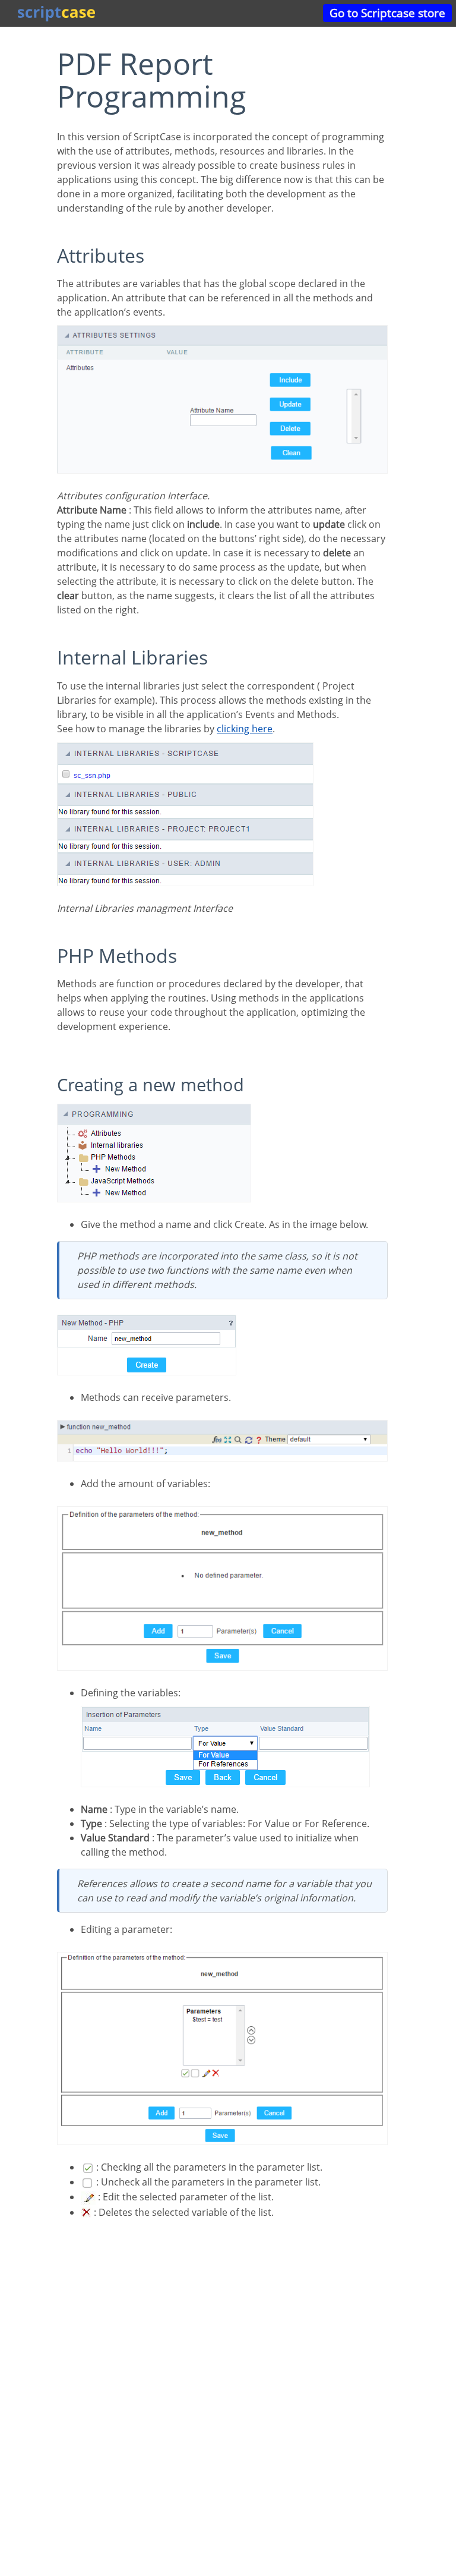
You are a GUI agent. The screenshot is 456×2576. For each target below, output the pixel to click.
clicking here (245, 729)
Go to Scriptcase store (387, 13)
